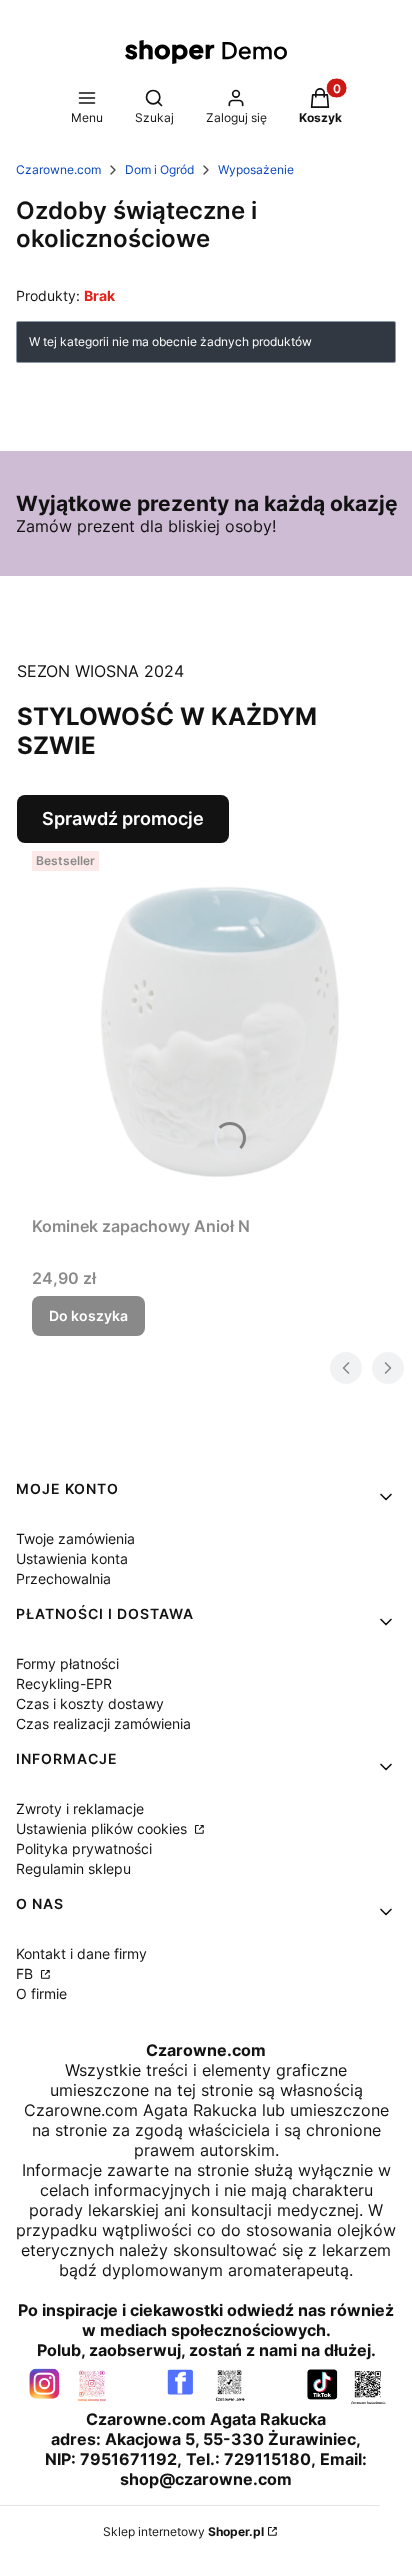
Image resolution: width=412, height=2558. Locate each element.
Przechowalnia (63, 1578)
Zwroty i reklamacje (80, 1808)
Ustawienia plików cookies (103, 1828)
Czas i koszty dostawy (90, 1703)
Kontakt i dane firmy (81, 1953)
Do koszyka (88, 1315)
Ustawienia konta (72, 1558)
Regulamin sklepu (73, 1868)
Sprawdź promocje (123, 818)
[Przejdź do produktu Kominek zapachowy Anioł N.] (214, 1025)
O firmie (41, 1993)
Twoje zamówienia (75, 1538)
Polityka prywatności (84, 1848)
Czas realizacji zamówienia (103, 1723)
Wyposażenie (256, 169)
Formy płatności (67, 1663)
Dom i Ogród (159, 169)
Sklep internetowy (183, 2531)
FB (26, 1973)
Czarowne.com (58, 169)
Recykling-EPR (64, 1683)
